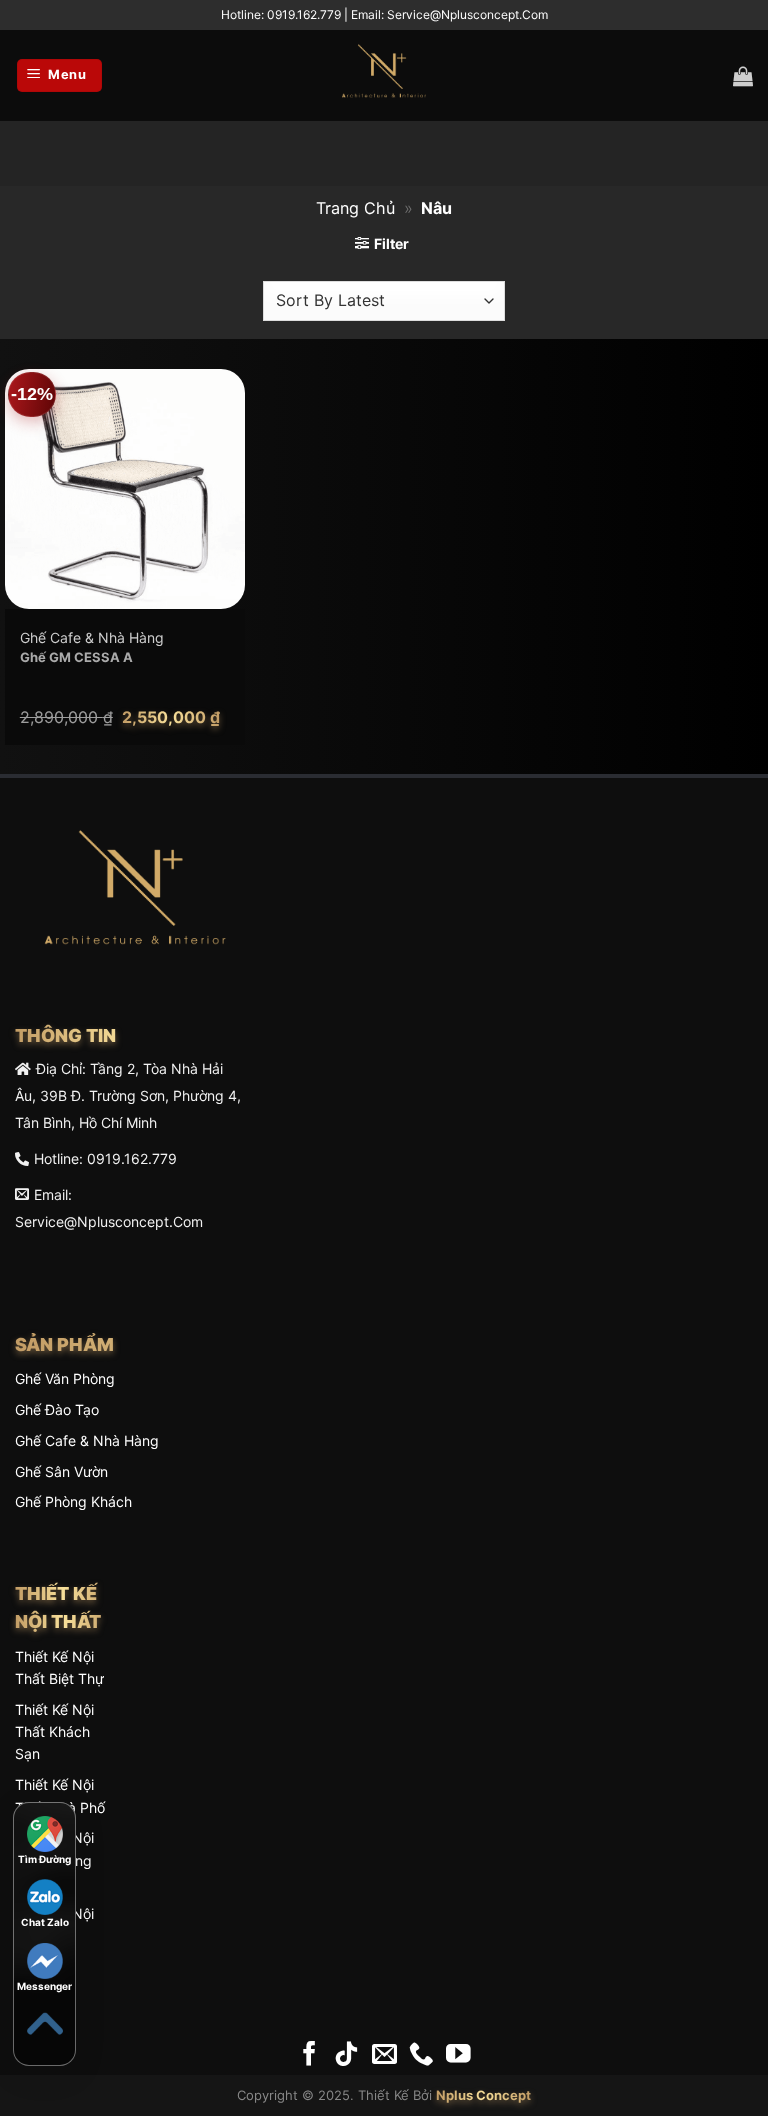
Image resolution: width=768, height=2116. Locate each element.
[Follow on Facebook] (309, 2055)
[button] (59, 75)
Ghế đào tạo (57, 1409)
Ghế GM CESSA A (76, 657)
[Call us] (421, 2055)
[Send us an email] (384, 2055)
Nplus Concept (483, 2095)
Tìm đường (44, 1859)
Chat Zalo (45, 1922)
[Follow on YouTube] (458, 2055)
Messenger (44, 1986)
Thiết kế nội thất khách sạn (54, 1732)
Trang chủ (355, 208)
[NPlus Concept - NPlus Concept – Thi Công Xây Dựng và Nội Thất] (384, 76)
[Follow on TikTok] (346, 2055)
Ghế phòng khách (73, 1501)
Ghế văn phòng (65, 1378)
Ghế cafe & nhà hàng (87, 1440)
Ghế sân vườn (61, 1471)
